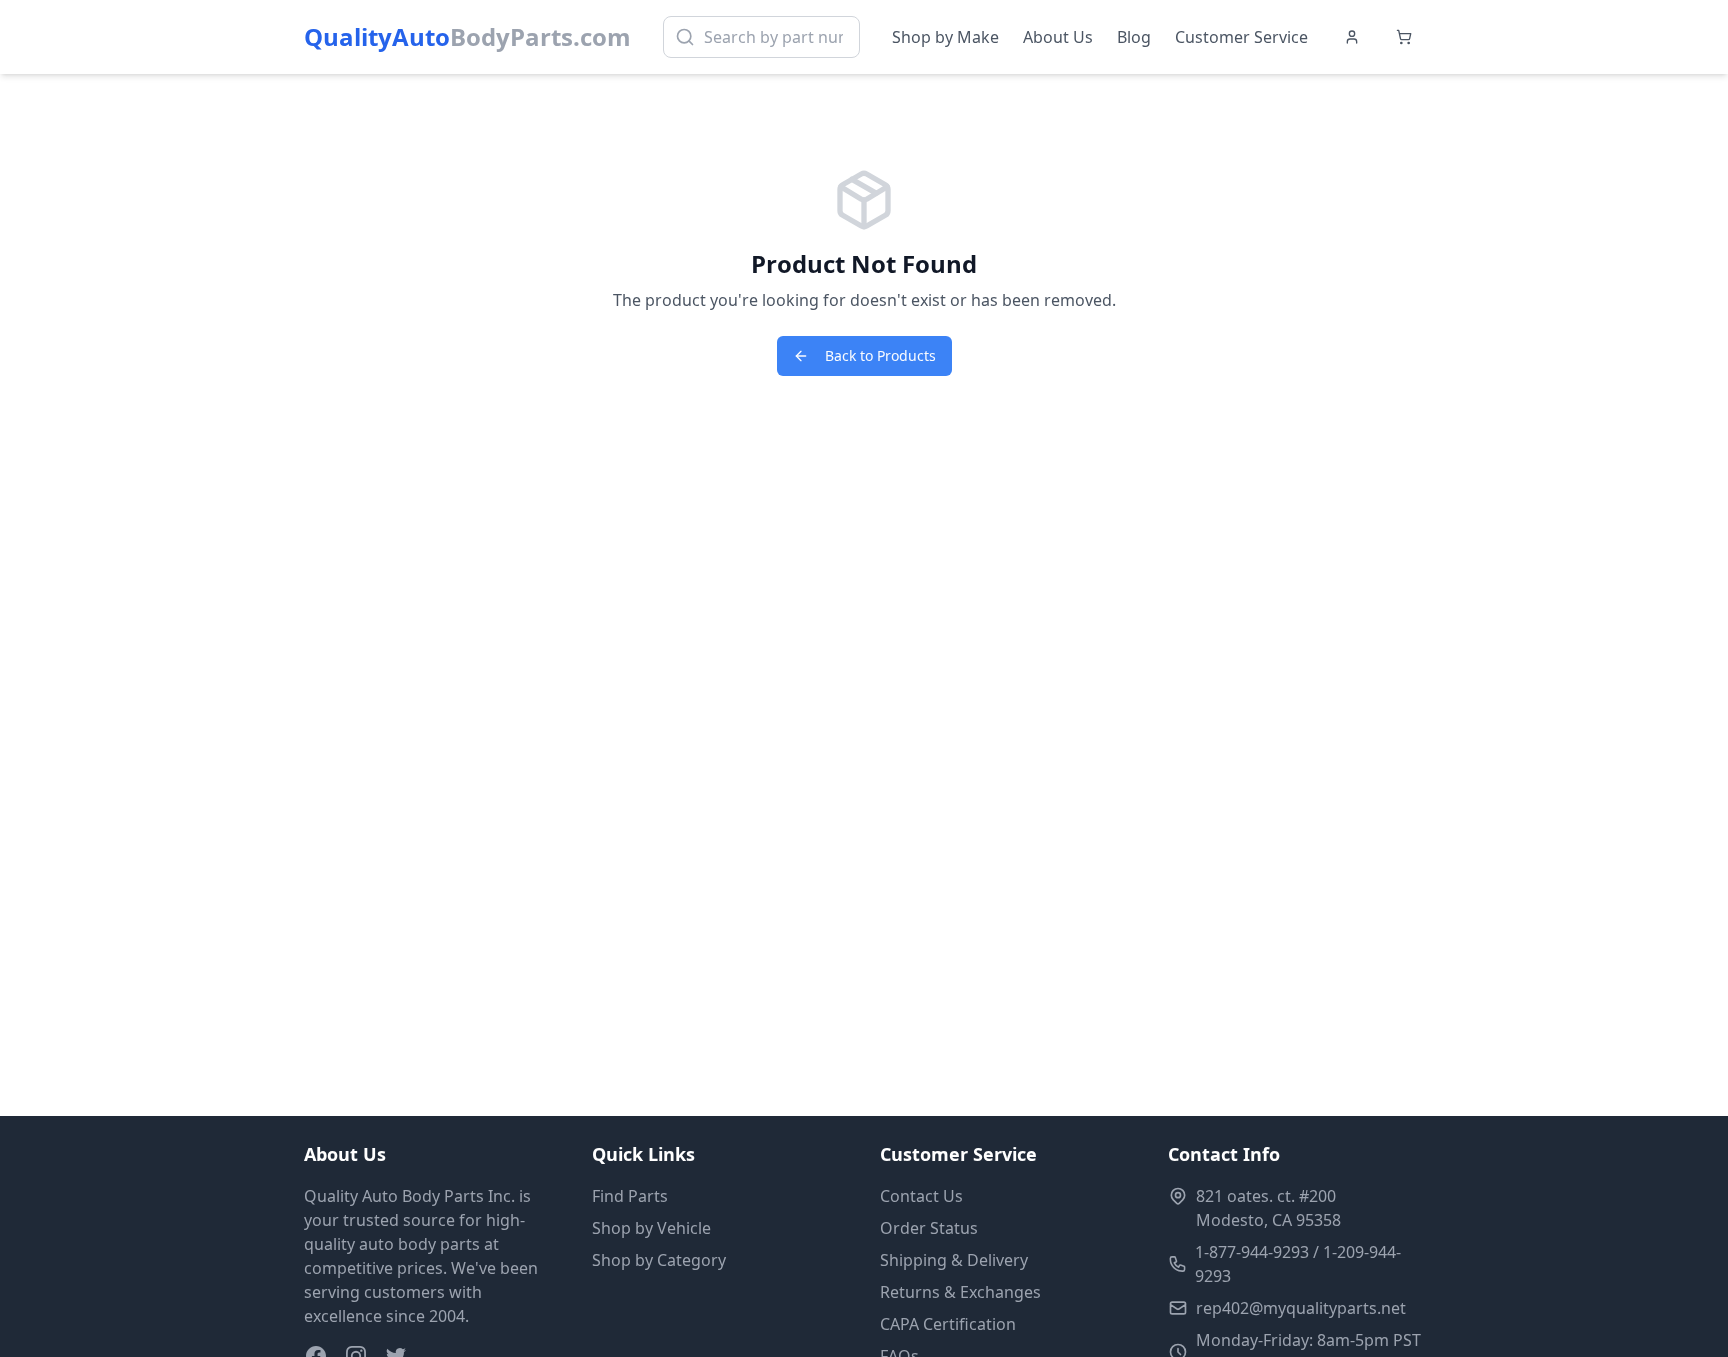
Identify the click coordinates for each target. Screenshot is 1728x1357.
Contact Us (921, 1196)
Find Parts (630, 1196)
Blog (1134, 37)
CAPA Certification (948, 1324)
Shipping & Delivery (954, 1260)
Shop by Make (945, 37)
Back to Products (880, 355)
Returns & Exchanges (960, 1292)
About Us (1058, 37)
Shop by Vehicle (651, 1228)
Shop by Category (659, 1260)
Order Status (929, 1228)
